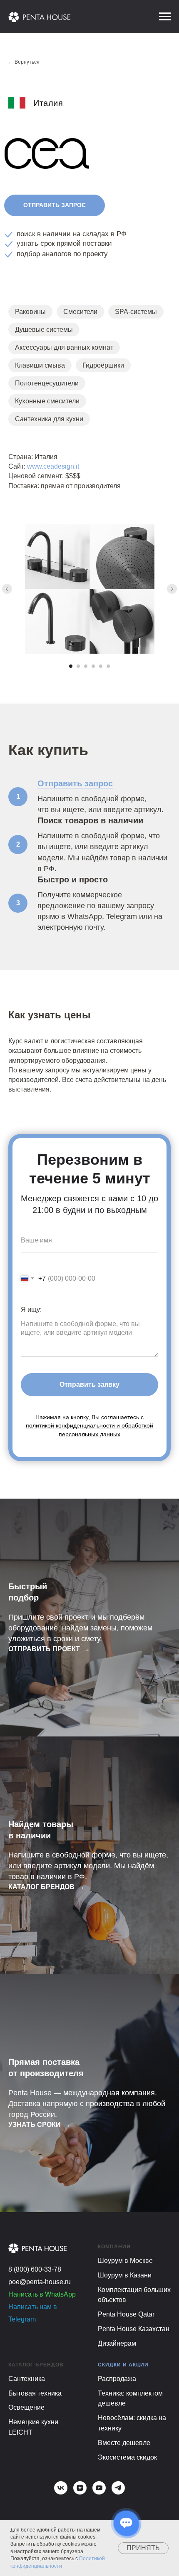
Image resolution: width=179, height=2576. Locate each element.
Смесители (80, 312)
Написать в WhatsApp (42, 2294)
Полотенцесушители (47, 383)
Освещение (26, 2407)
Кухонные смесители (47, 401)
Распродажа (117, 2379)
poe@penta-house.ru (40, 2282)
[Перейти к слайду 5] (101, 666)
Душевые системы (44, 330)
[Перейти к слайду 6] (108, 666)
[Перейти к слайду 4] (93, 666)
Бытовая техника (36, 2393)
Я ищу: (31, 1310)
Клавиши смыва (40, 365)
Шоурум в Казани (125, 2275)
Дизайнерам (117, 2343)
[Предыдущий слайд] (7, 589)
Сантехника (27, 2379)
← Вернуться (24, 62)
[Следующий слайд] (172, 589)
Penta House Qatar (126, 2314)
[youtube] (99, 2488)
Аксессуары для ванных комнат (64, 347)
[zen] (80, 2488)
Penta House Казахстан (134, 2329)
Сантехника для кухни (49, 419)
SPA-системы (136, 312)
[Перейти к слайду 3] (86, 666)
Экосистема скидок (127, 2457)
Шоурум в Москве (125, 2261)
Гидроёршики (103, 365)
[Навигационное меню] (165, 17)
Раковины (30, 312)
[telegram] (118, 2488)
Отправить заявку (89, 1384)
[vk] (61, 2488)
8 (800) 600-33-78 (35, 2269)
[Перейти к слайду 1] (71, 666)
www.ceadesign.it (53, 466)
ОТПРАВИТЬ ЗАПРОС (55, 205)
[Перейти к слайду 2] (78, 666)
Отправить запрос (75, 783)
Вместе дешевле (124, 2443)
